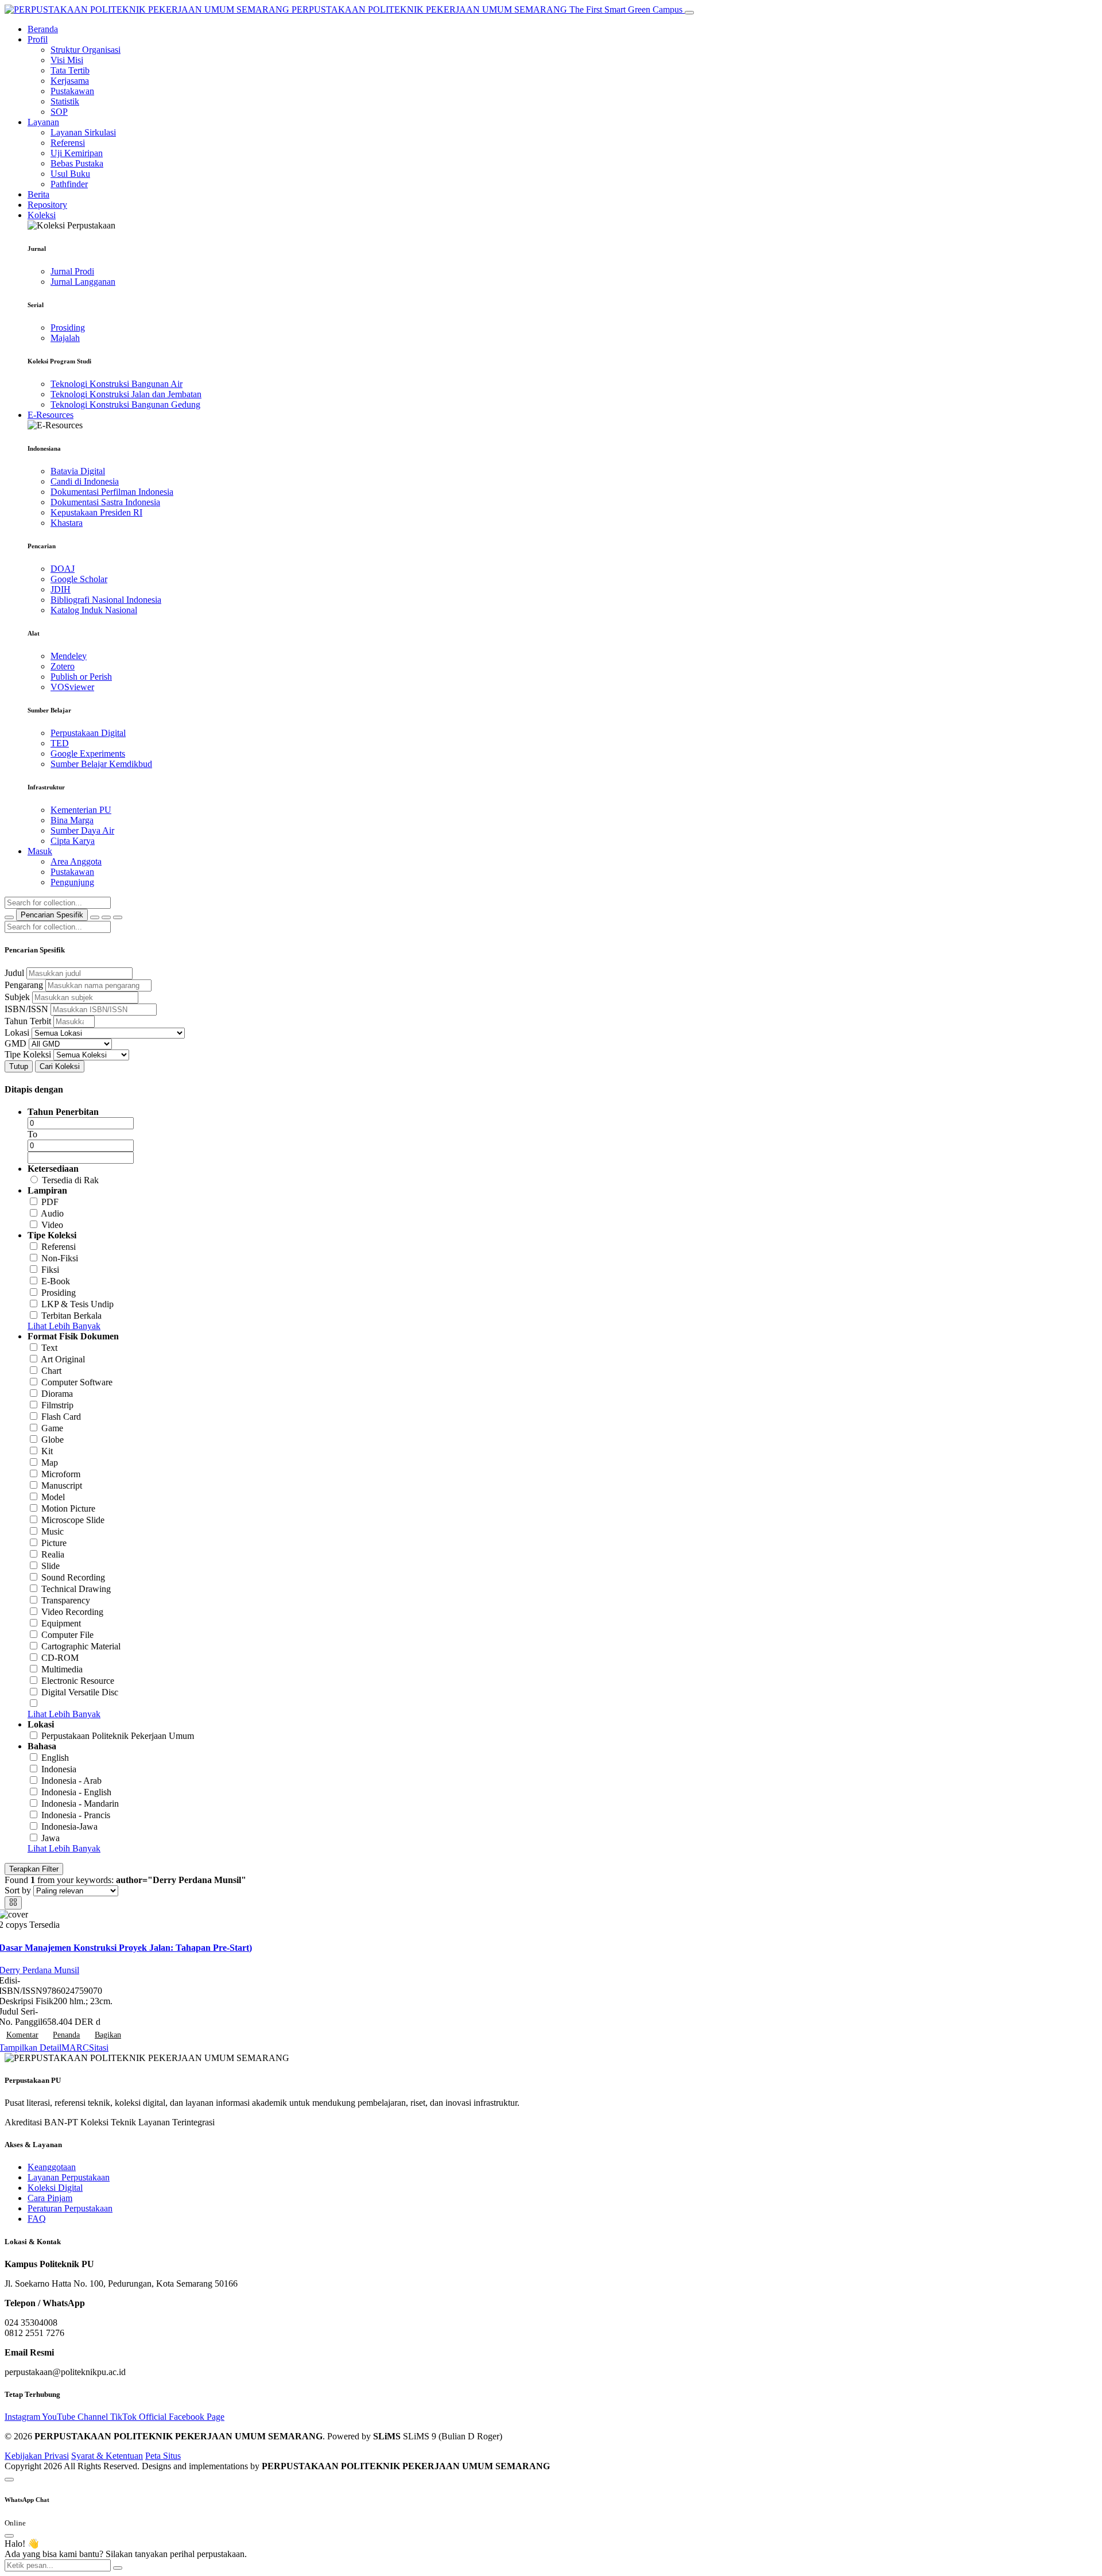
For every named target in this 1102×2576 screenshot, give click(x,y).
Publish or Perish (81, 677)
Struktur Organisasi (86, 50)
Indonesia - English (76, 1792)
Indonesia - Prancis (76, 1815)
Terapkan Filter (34, 1869)
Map (50, 1463)
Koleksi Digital (55, 2188)
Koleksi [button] (42, 215)
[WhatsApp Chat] (9, 2480)
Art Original (63, 1359)
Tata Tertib (70, 70)
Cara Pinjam (50, 2198)
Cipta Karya (73, 841)
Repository (47, 205)
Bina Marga (72, 820)
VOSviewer (72, 687)
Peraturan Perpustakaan (70, 2208)
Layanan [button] (43, 122)
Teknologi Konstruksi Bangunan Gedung (125, 404)
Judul (14, 973)
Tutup (19, 1066)
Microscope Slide (73, 1520)
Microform (61, 1474)
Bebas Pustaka (77, 163)
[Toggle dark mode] (9, 917)
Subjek (17, 997)
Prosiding (68, 328)
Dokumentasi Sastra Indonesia (105, 502)
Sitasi (99, 2048)
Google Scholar (79, 579)
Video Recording (72, 1612)
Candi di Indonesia (85, 481)
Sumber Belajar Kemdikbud (101, 764)
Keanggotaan (52, 2167)
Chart (51, 1371)
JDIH (61, 589)
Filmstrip (57, 1405)
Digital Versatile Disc (80, 1692)
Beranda (43, 29)
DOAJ (63, 569)
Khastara (67, 523)
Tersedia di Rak (70, 1180)
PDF (50, 1202)
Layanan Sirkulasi (83, 132)
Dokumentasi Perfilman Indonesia (112, 492)
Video (52, 1225)
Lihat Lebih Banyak (64, 1326)
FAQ (37, 2219)
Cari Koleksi (60, 1066)
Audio (52, 1213)
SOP (59, 112)
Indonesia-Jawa (69, 1827)
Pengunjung (72, 882)
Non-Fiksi (60, 1258)
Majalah (65, 338)
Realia (53, 1554)
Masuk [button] (40, 851)
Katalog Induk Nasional (94, 610)
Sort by (18, 1890)
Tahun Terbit (28, 1021)
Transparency (66, 1600)
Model (53, 1497)
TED (60, 743)
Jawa (51, 1838)
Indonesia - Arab (71, 1781)
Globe (53, 1440)
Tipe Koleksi (28, 1054)
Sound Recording (73, 1577)
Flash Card (61, 1417)
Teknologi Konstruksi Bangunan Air (117, 384)
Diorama (57, 1394)
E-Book (56, 1281)
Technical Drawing (76, 1589)
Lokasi (17, 1033)
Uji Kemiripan (77, 153)
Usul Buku (70, 174)
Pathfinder (69, 184)
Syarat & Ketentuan (107, 2456)
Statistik (65, 101)
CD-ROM (60, 1658)
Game (52, 1428)
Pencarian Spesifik (52, 915)
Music (53, 1531)
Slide (51, 1566)
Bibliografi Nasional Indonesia (106, 600)
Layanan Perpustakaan (69, 2177)
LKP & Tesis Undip (77, 1304)
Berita (38, 194)
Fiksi (50, 1270)
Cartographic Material (81, 1646)
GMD (15, 1043)
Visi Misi (67, 60)
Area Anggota (76, 861)
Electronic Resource (78, 1681)
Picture (54, 1543)
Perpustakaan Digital (88, 733)
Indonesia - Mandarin (80, 1804)
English (55, 1758)
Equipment (61, 1623)
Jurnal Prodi (72, 271)
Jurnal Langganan (83, 282)
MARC (75, 2048)
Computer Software (77, 1382)
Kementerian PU (81, 810)
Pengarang (24, 985)
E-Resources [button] (51, 415)
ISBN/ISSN (26, 1009)
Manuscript (62, 1485)
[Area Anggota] (118, 917)
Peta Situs (163, 2456)
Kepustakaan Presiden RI (96, 512)
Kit (47, 1451)
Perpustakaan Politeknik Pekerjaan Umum (118, 1736)
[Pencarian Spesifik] (95, 917)
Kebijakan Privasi (37, 2456)
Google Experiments (88, 754)
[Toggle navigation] (689, 13)
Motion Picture (68, 1508)
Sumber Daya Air (82, 830)
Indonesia (59, 1769)
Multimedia (62, 1669)
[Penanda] (106, 917)
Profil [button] (38, 39)
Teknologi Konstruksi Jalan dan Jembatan (126, 394)
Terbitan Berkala (71, 1316)
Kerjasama (70, 81)
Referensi (68, 143)
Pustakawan (72, 91)
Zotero (63, 666)
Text (49, 1348)
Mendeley (69, 656)
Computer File (67, 1635)
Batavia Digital (78, 471)
